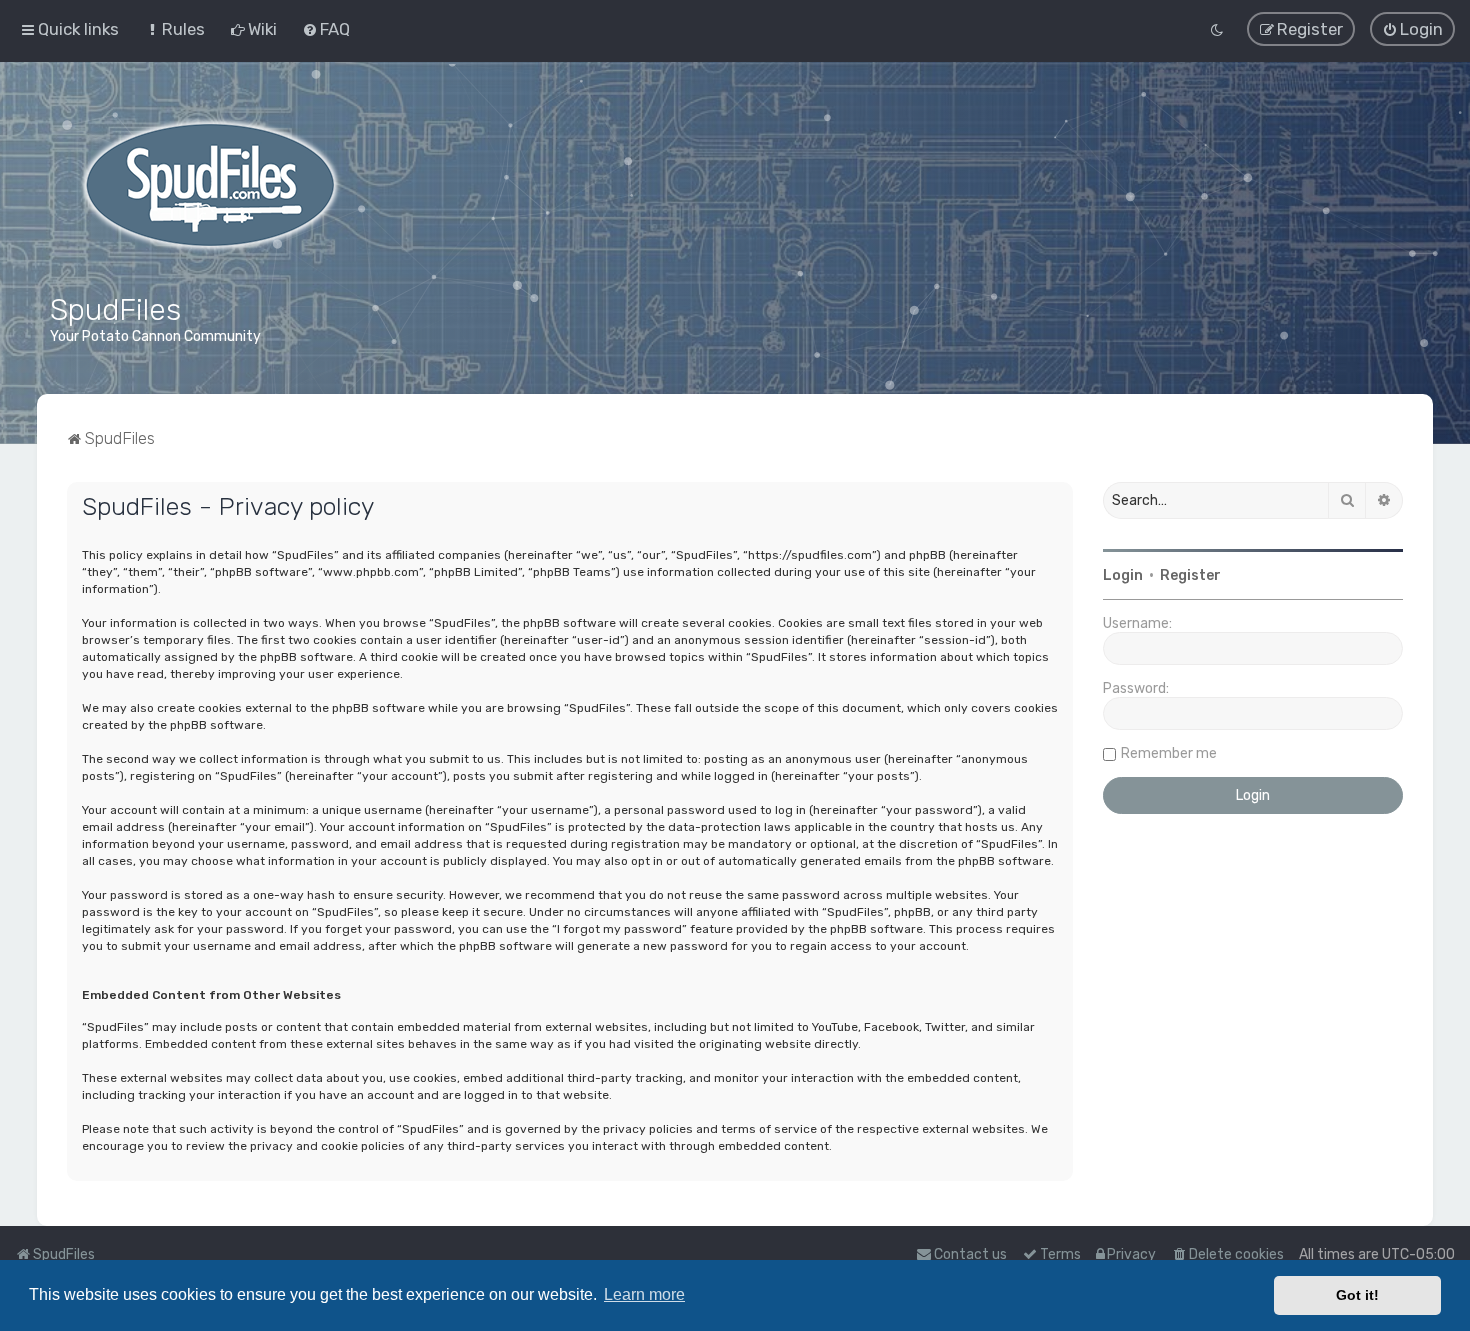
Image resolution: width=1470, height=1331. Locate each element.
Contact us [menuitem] (970, 1254)
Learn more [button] (644, 1294)
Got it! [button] (1357, 1295)
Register (1190, 575)
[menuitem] (174, 29)
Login (1123, 575)
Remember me (1169, 753)
